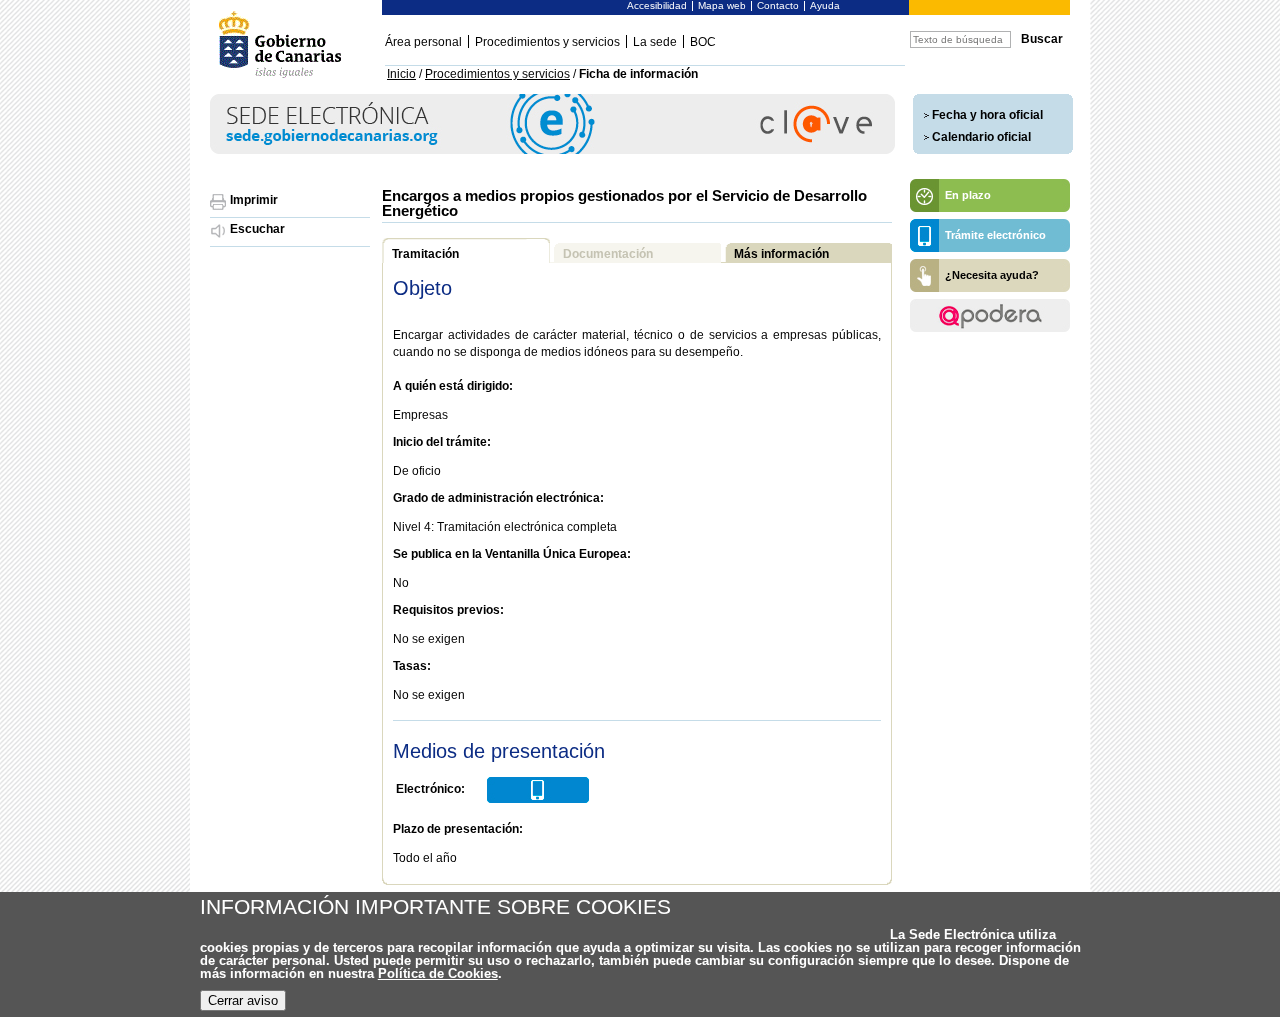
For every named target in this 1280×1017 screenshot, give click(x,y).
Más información (781, 254)
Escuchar (257, 229)
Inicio (401, 74)
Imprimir (254, 200)
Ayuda (825, 5)
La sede (655, 42)
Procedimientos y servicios (547, 42)
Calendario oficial (981, 137)
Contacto (778, 5)
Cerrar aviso (243, 1000)
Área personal (423, 42)
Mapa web (722, 5)
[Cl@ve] (552, 150)
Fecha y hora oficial (987, 115)
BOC (703, 42)
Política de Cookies (438, 973)
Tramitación (425, 254)
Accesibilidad (657, 5)
